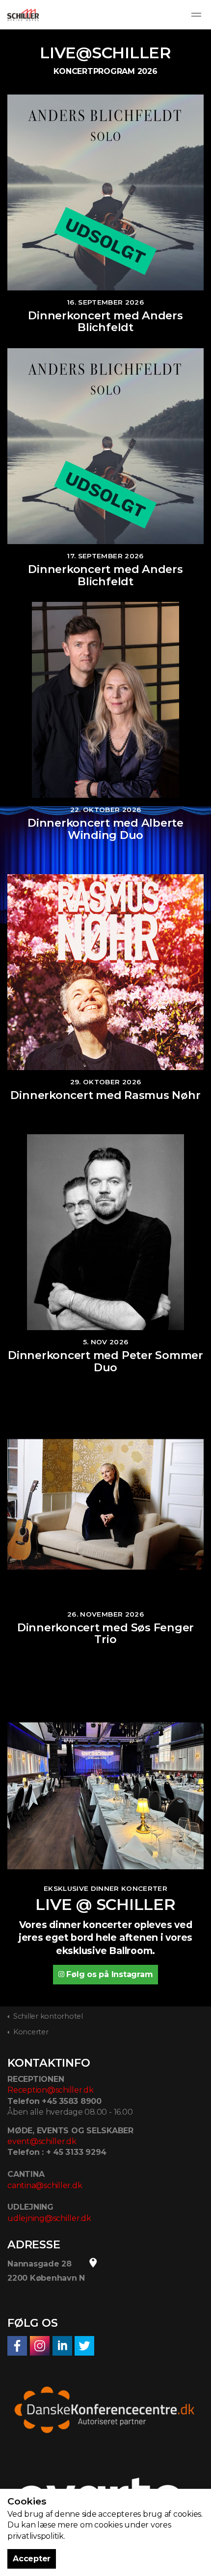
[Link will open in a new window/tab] (17, 2346)
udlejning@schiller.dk (49, 2218)
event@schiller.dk (42, 2141)
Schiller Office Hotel (23, 15)
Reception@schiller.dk (51, 2090)
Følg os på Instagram (109, 1974)
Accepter (32, 2559)
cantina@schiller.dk (45, 2185)
